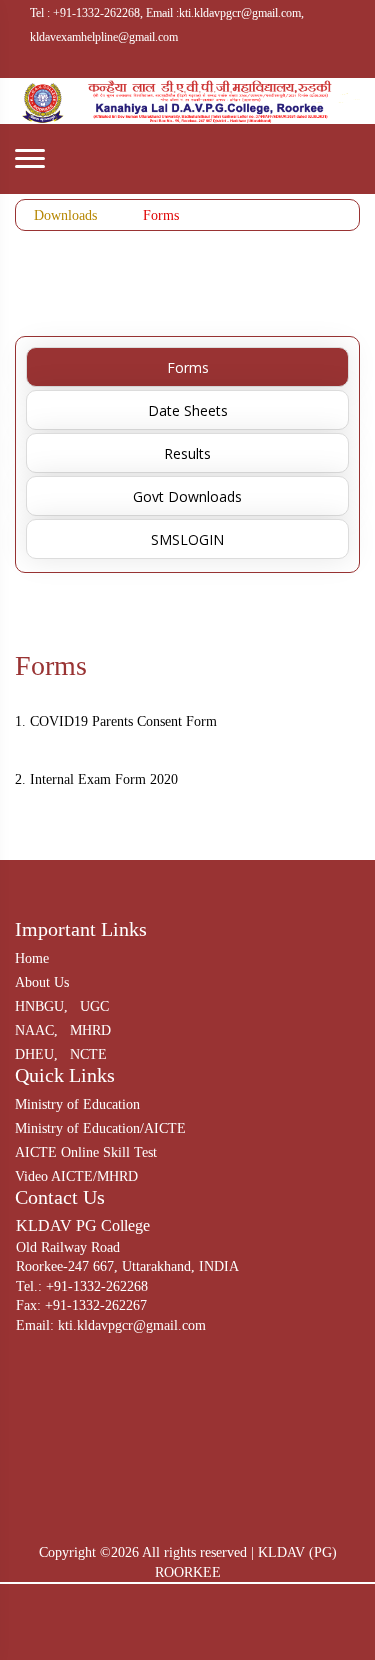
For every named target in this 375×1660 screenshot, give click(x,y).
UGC (94, 1006)
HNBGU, (41, 1006)
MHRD (90, 1030)
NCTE (88, 1054)
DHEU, (36, 1054)
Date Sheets (188, 410)
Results (187, 453)
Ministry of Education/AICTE (100, 1128)
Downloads (65, 215)
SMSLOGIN (187, 539)
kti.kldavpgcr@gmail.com (132, 1325)
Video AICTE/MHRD (76, 1176)
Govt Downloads (187, 496)
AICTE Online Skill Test (86, 1152)
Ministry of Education (77, 1104)
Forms (161, 215)
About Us (42, 982)
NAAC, (36, 1030)
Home (32, 958)
